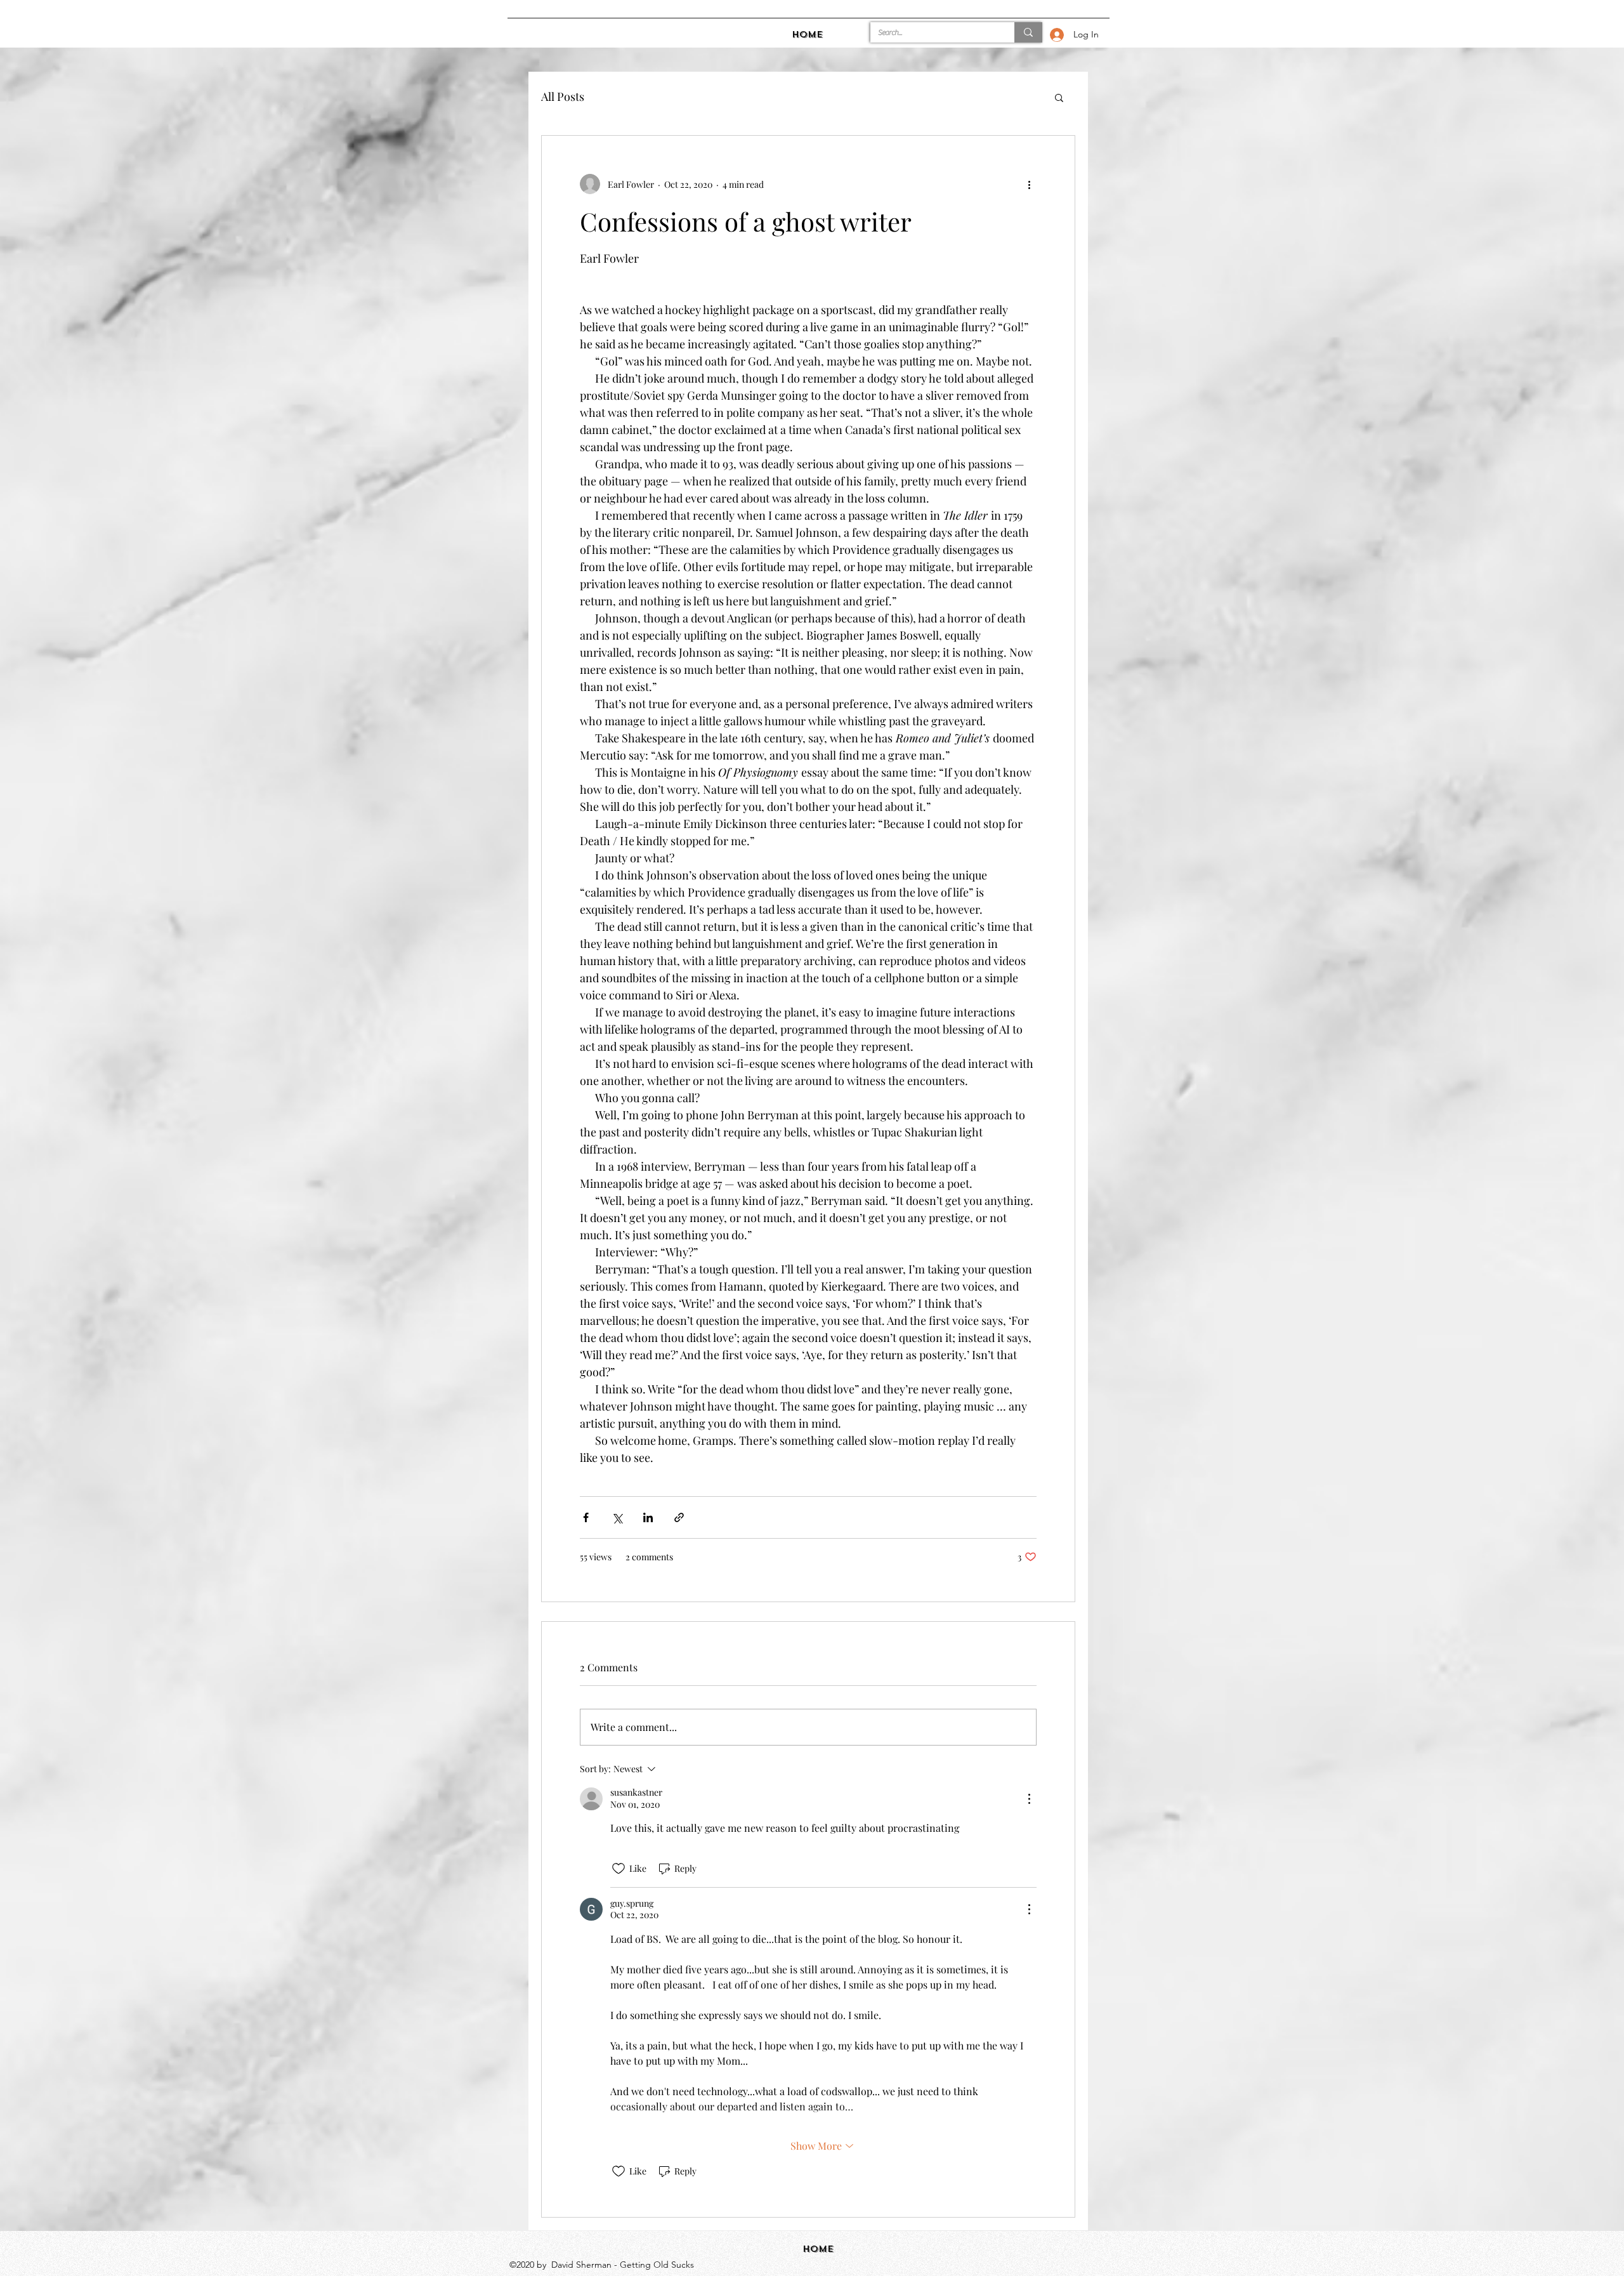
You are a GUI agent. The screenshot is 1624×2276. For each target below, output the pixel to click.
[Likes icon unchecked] (619, 1869)
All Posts (563, 96)
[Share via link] (679, 1517)
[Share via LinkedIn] (648, 1517)
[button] (1059, 97)
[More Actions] (1029, 1799)
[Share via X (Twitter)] (617, 1517)
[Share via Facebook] (586, 1517)
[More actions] (1029, 184)
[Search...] (1028, 32)
